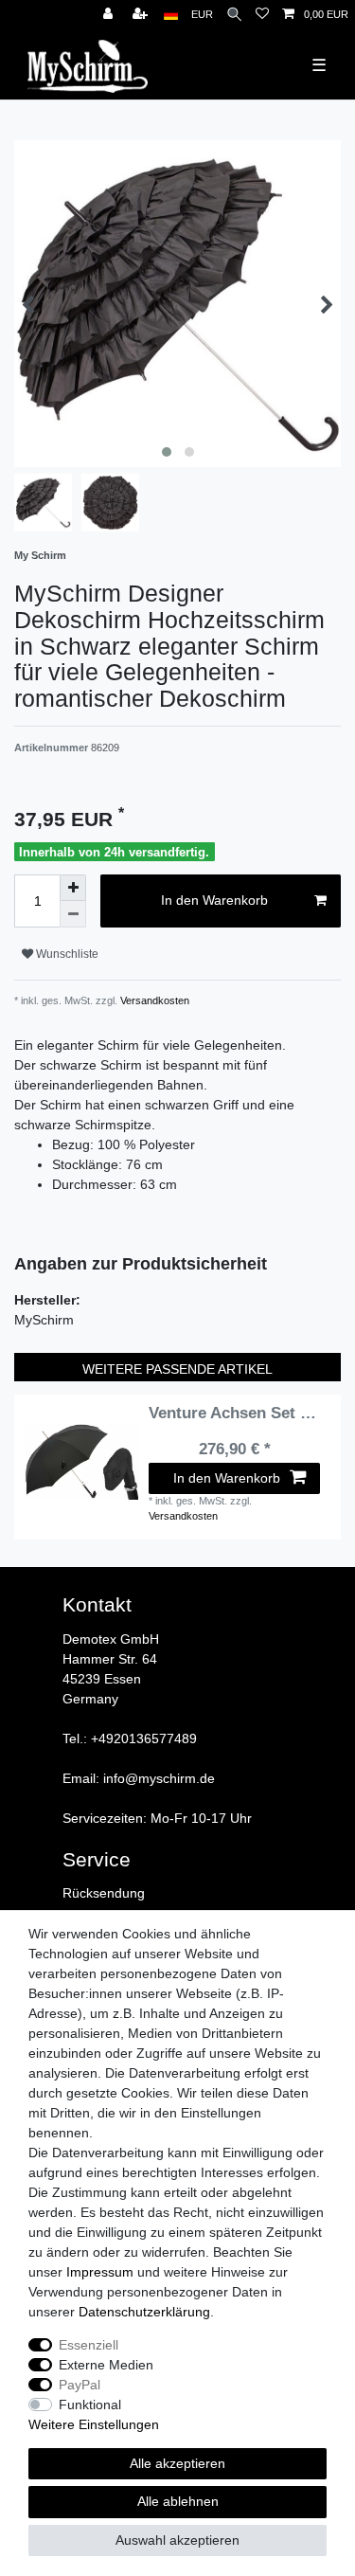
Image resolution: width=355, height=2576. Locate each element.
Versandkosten (153, 1000)
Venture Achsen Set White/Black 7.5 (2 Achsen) (234, 1414)
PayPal (80, 2385)
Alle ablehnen (178, 2501)
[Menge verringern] (73, 914)
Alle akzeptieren (177, 2463)
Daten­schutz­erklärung (144, 2312)
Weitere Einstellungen (94, 2424)
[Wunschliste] (262, 15)
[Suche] (234, 15)
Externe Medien (106, 2365)
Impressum (100, 2272)
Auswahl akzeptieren (177, 2540)
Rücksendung (104, 1893)
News (13, 10)
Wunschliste (66, 954)
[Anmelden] (110, 15)
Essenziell (89, 2345)
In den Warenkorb (214, 900)
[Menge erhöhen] (73, 888)
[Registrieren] (142, 15)
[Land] (171, 15)
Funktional (90, 2405)
